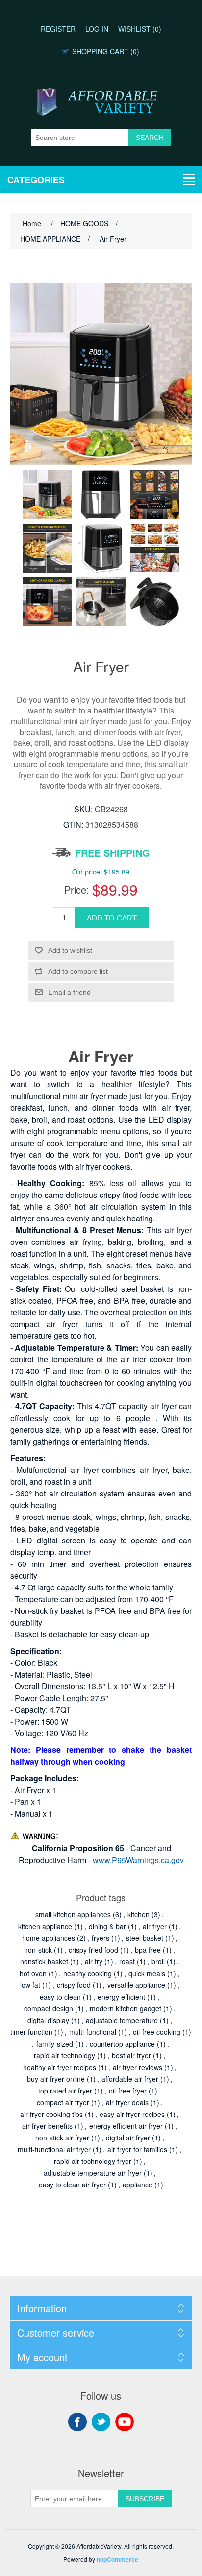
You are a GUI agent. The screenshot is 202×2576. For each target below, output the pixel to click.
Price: (77, 889)
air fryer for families (137, 2149)
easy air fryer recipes (132, 2114)
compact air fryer (63, 2102)
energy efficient (121, 1997)
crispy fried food (93, 1950)
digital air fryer (128, 2138)
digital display (48, 2020)
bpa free (148, 1950)
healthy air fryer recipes (60, 2067)
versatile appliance (136, 1985)
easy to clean (60, 1997)
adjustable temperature (122, 2020)
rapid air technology (64, 2055)
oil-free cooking (157, 2032)
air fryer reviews (138, 2067)
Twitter (101, 2422)
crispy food (74, 1985)
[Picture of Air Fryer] (47, 494)
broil (158, 1961)
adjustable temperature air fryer (93, 2173)
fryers (101, 1938)
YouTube (125, 2422)
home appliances (49, 1938)
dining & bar (107, 1926)
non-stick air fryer (62, 2138)
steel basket (145, 1938)
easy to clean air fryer (72, 2185)
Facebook (77, 2422)
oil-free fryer (128, 2091)
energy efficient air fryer (126, 2126)
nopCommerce (117, 2559)
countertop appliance (122, 2044)
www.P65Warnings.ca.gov (138, 1860)
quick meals (147, 1973)
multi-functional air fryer (54, 2149)
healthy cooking (88, 1973)
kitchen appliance (45, 1926)
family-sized (55, 2044)
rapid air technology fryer (93, 2161)
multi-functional (93, 2032)
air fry (94, 1961)
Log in (97, 29)
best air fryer (131, 2055)
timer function (31, 2032)
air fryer (155, 1926)
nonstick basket (44, 1961)
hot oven (33, 1973)
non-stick (38, 1950)
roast (127, 1961)
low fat (30, 1985)
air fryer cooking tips (51, 2114)
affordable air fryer (130, 2079)
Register (58, 29)
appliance (138, 2185)
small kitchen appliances (73, 1914)
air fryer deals (127, 2102)
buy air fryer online (56, 2079)
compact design (49, 2008)
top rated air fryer (65, 2091)
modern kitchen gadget (126, 2008)
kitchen (139, 1914)
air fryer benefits (47, 2126)
